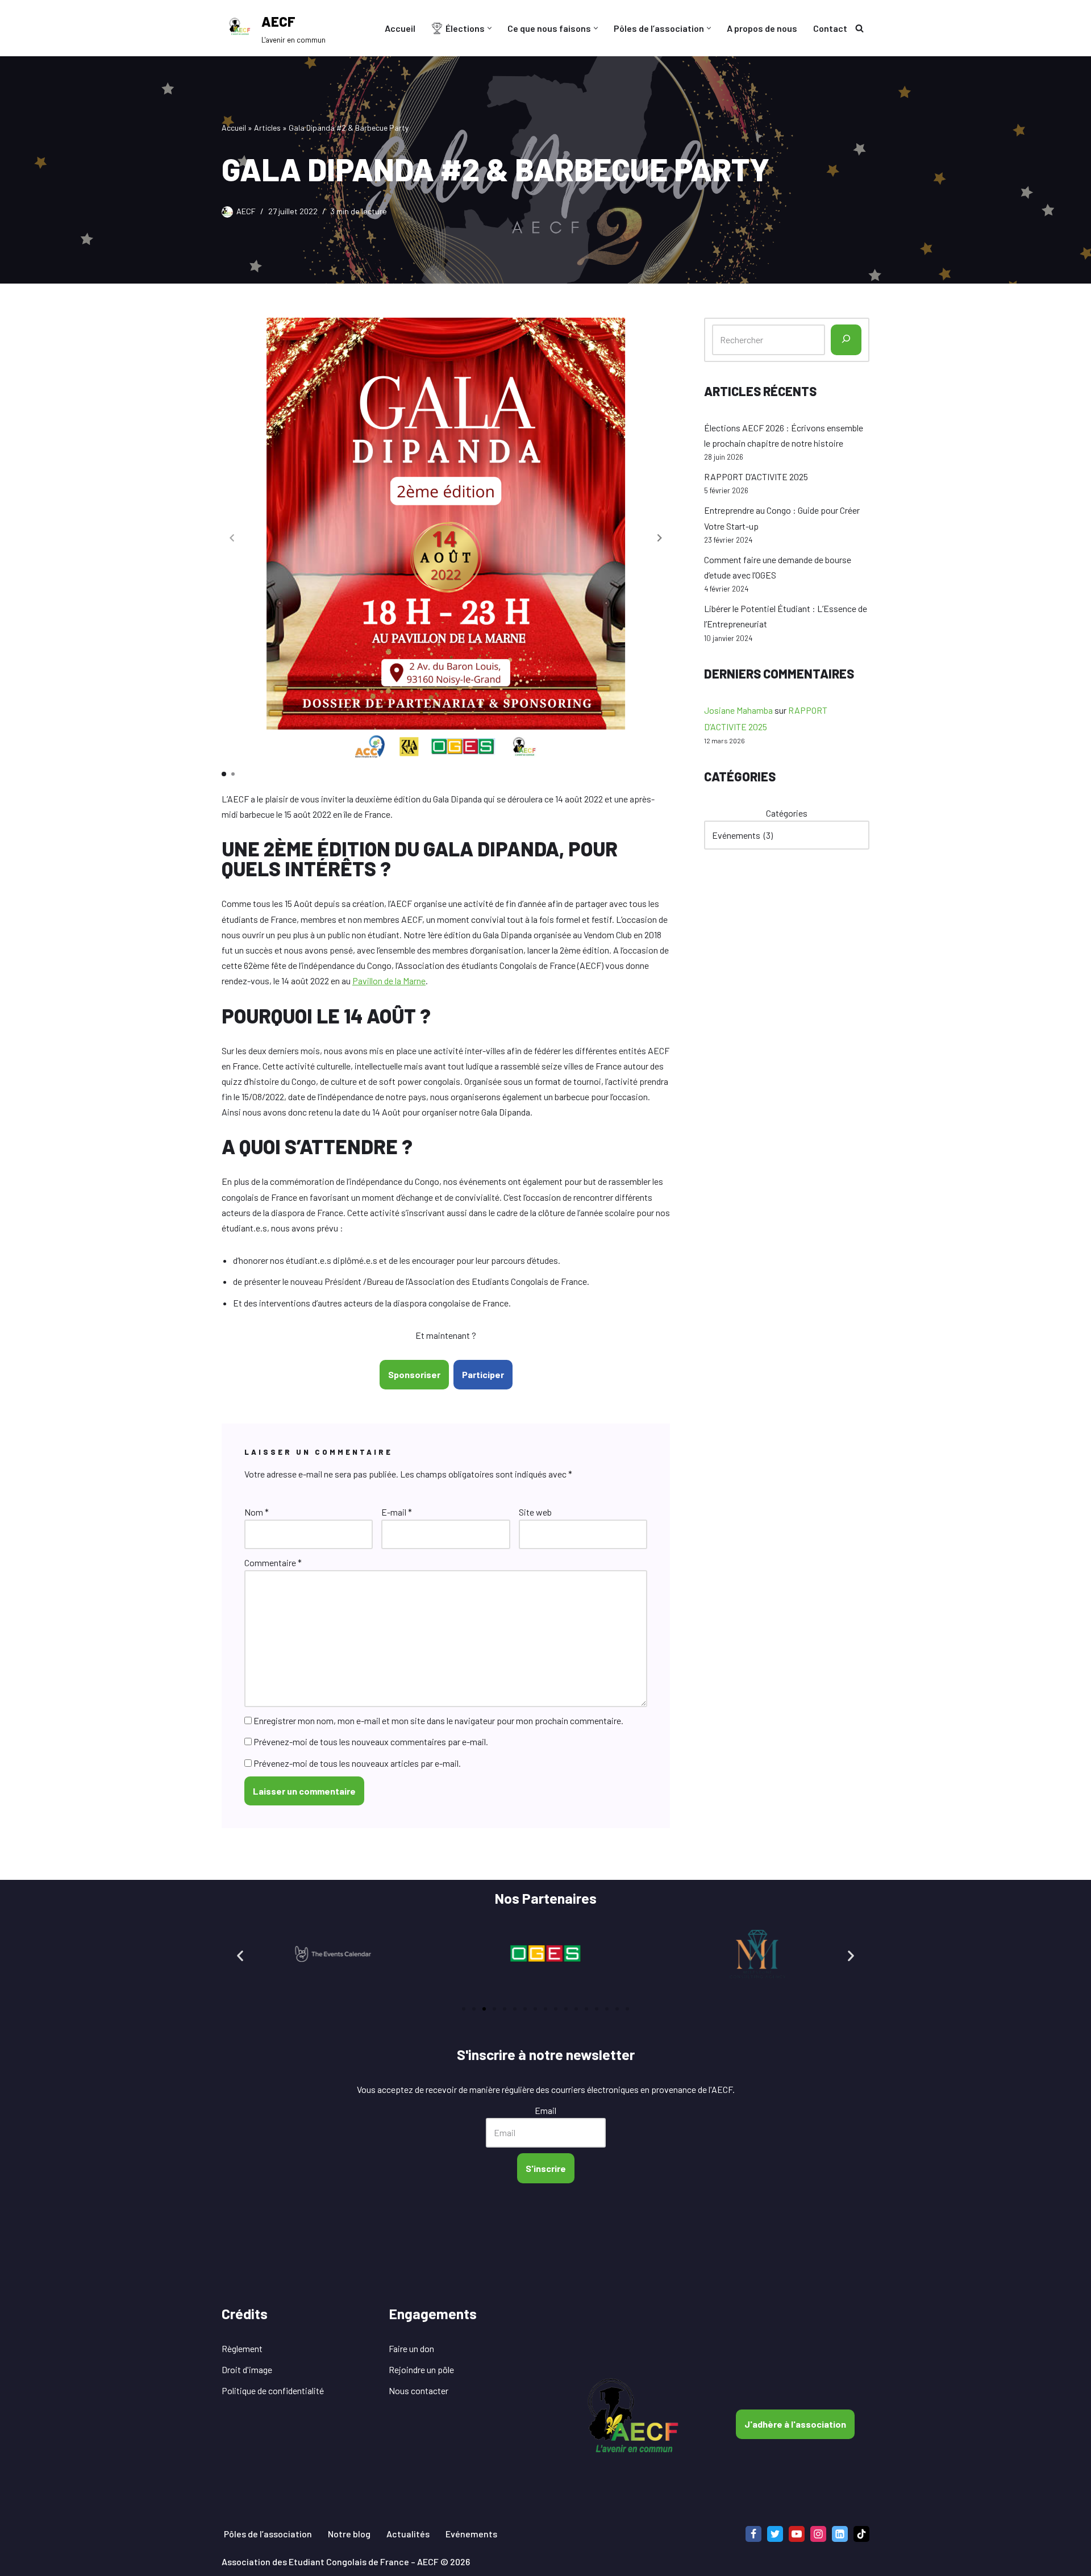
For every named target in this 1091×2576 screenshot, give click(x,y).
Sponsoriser (414, 1374)
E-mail (397, 1512)
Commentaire (273, 1562)
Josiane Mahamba (738, 710)
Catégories (787, 813)
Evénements (471, 2534)
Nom (257, 1512)
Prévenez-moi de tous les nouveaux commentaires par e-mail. (371, 1741)
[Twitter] (775, 2534)
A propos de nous (762, 28)
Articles (267, 128)
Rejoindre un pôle (421, 2369)
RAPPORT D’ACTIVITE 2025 (756, 477)
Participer (483, 1374)
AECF (246, 211)
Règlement (242, 2348)
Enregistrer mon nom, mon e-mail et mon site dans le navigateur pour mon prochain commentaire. (438, 1720)
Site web (535, 1512)
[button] (490, 28)
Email (545, 2110)
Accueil (400, 28)
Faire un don (411, 2348)
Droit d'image (247, 2369)
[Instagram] (818, 2534)
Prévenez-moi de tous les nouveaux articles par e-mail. (357, 1763)
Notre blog (349, 2534)
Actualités (408, 2534)
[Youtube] (797, 2534)
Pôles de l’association (268, 2534)
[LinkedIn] (840, 2534)
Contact (830, 28)
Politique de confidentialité (273, 2390)
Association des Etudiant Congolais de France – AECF (330, 2562)
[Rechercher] (859, 28)
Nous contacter (419, 2390)
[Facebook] (753, 2534)
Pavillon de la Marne (389, 981)
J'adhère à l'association (795, 2424)
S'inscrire (546, 2168)
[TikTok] (861, 2534)
